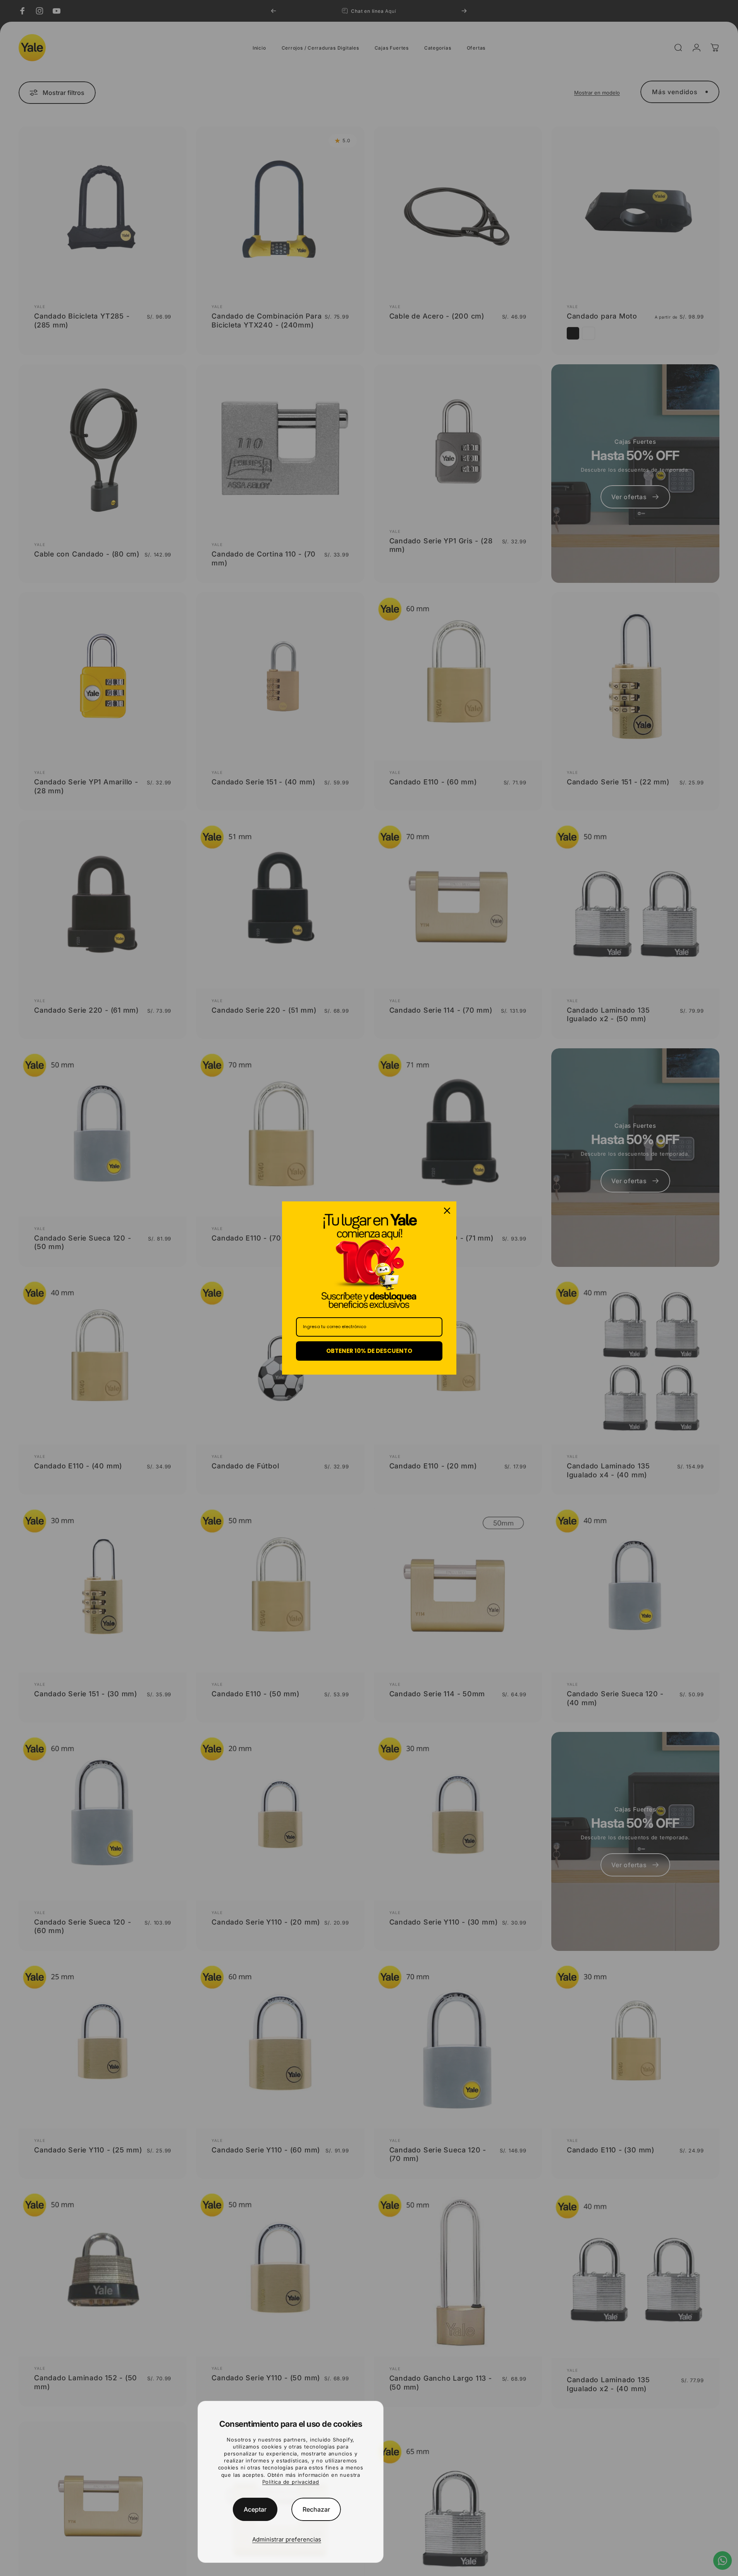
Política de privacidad (291, 2482)
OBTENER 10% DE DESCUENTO (369, 1351)
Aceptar (255, 2509)
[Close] (447, 1211)
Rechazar (316, 2509)
